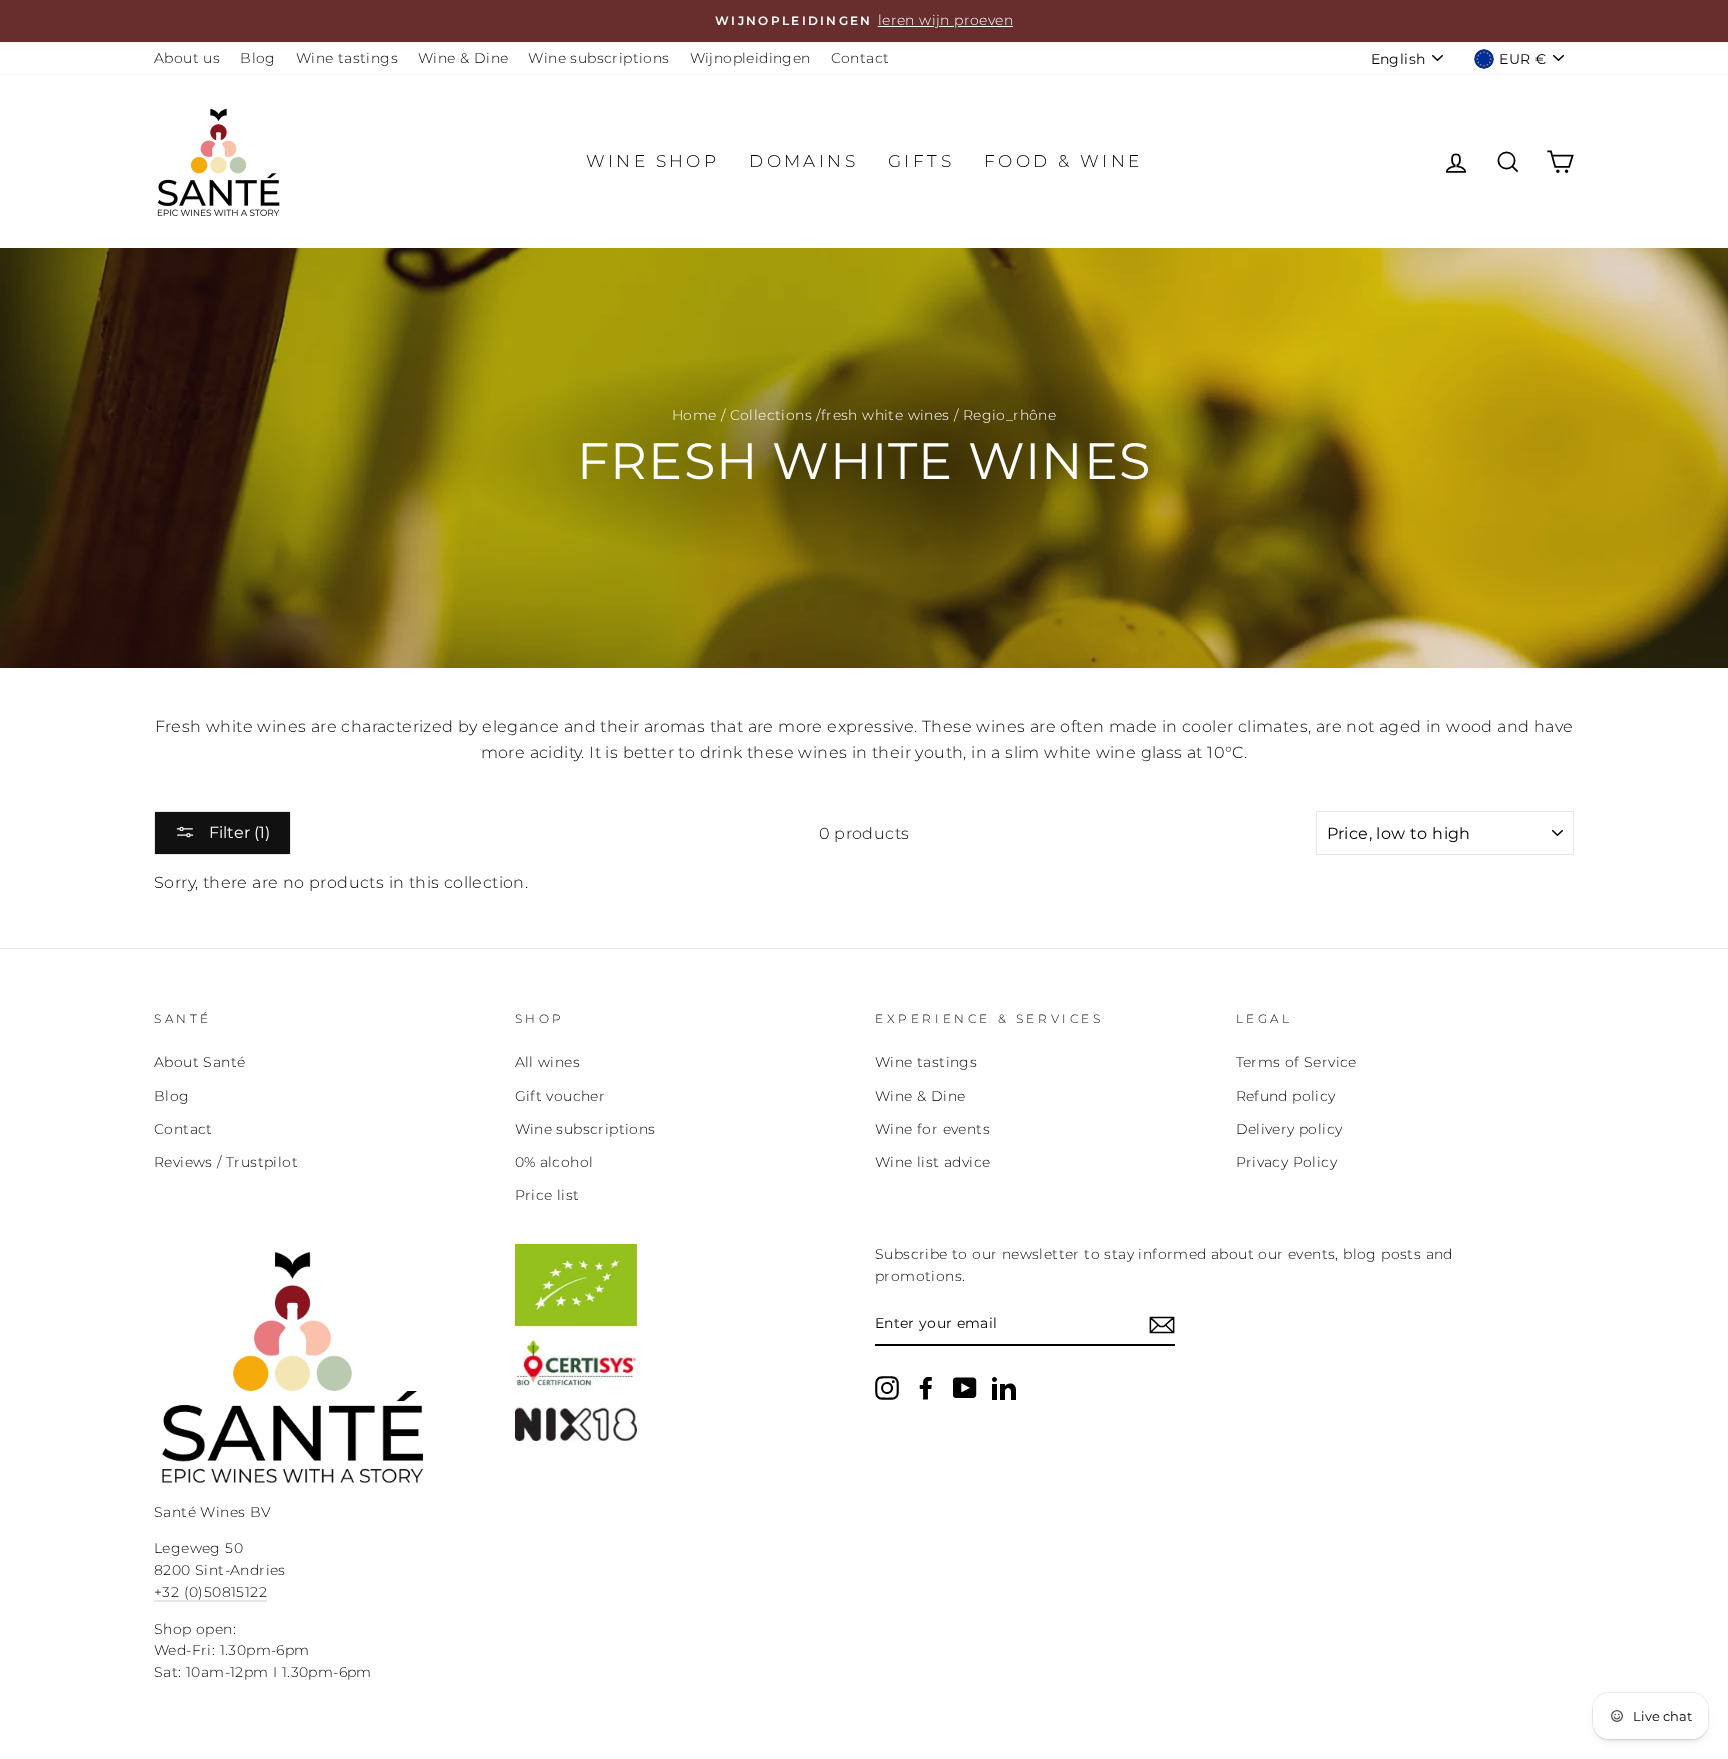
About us (187, 58)
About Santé (199, 1062)
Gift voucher (560, 1096)
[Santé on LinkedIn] (1004, 1388)
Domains (803, 161)
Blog (258, 58)
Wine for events (932, 1129)
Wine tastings (347, 58)
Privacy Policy (1287, 1162)
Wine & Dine (463, 58)
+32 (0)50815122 (210, 1592)
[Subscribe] (1162, 1325)
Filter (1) (237, 832)
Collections (771, 415)
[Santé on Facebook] (926, 1388)
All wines (548, 1062)
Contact (860, 58)
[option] (864, 21)
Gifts (921, 161)
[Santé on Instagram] (887, 1388)
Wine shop (653, 161)
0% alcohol (554, 1162)
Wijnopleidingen (750, 58)
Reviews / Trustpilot (226, 1162)
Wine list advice (932, 1162)
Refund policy (1286, 1096)
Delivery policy (1289, 1129)
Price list (547, 1195)
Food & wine (1063, 161)
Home (694, 415)
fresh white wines (885, 415)
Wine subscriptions (598, 58)
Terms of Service (1296, 1062)
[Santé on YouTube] (965, 1388)
